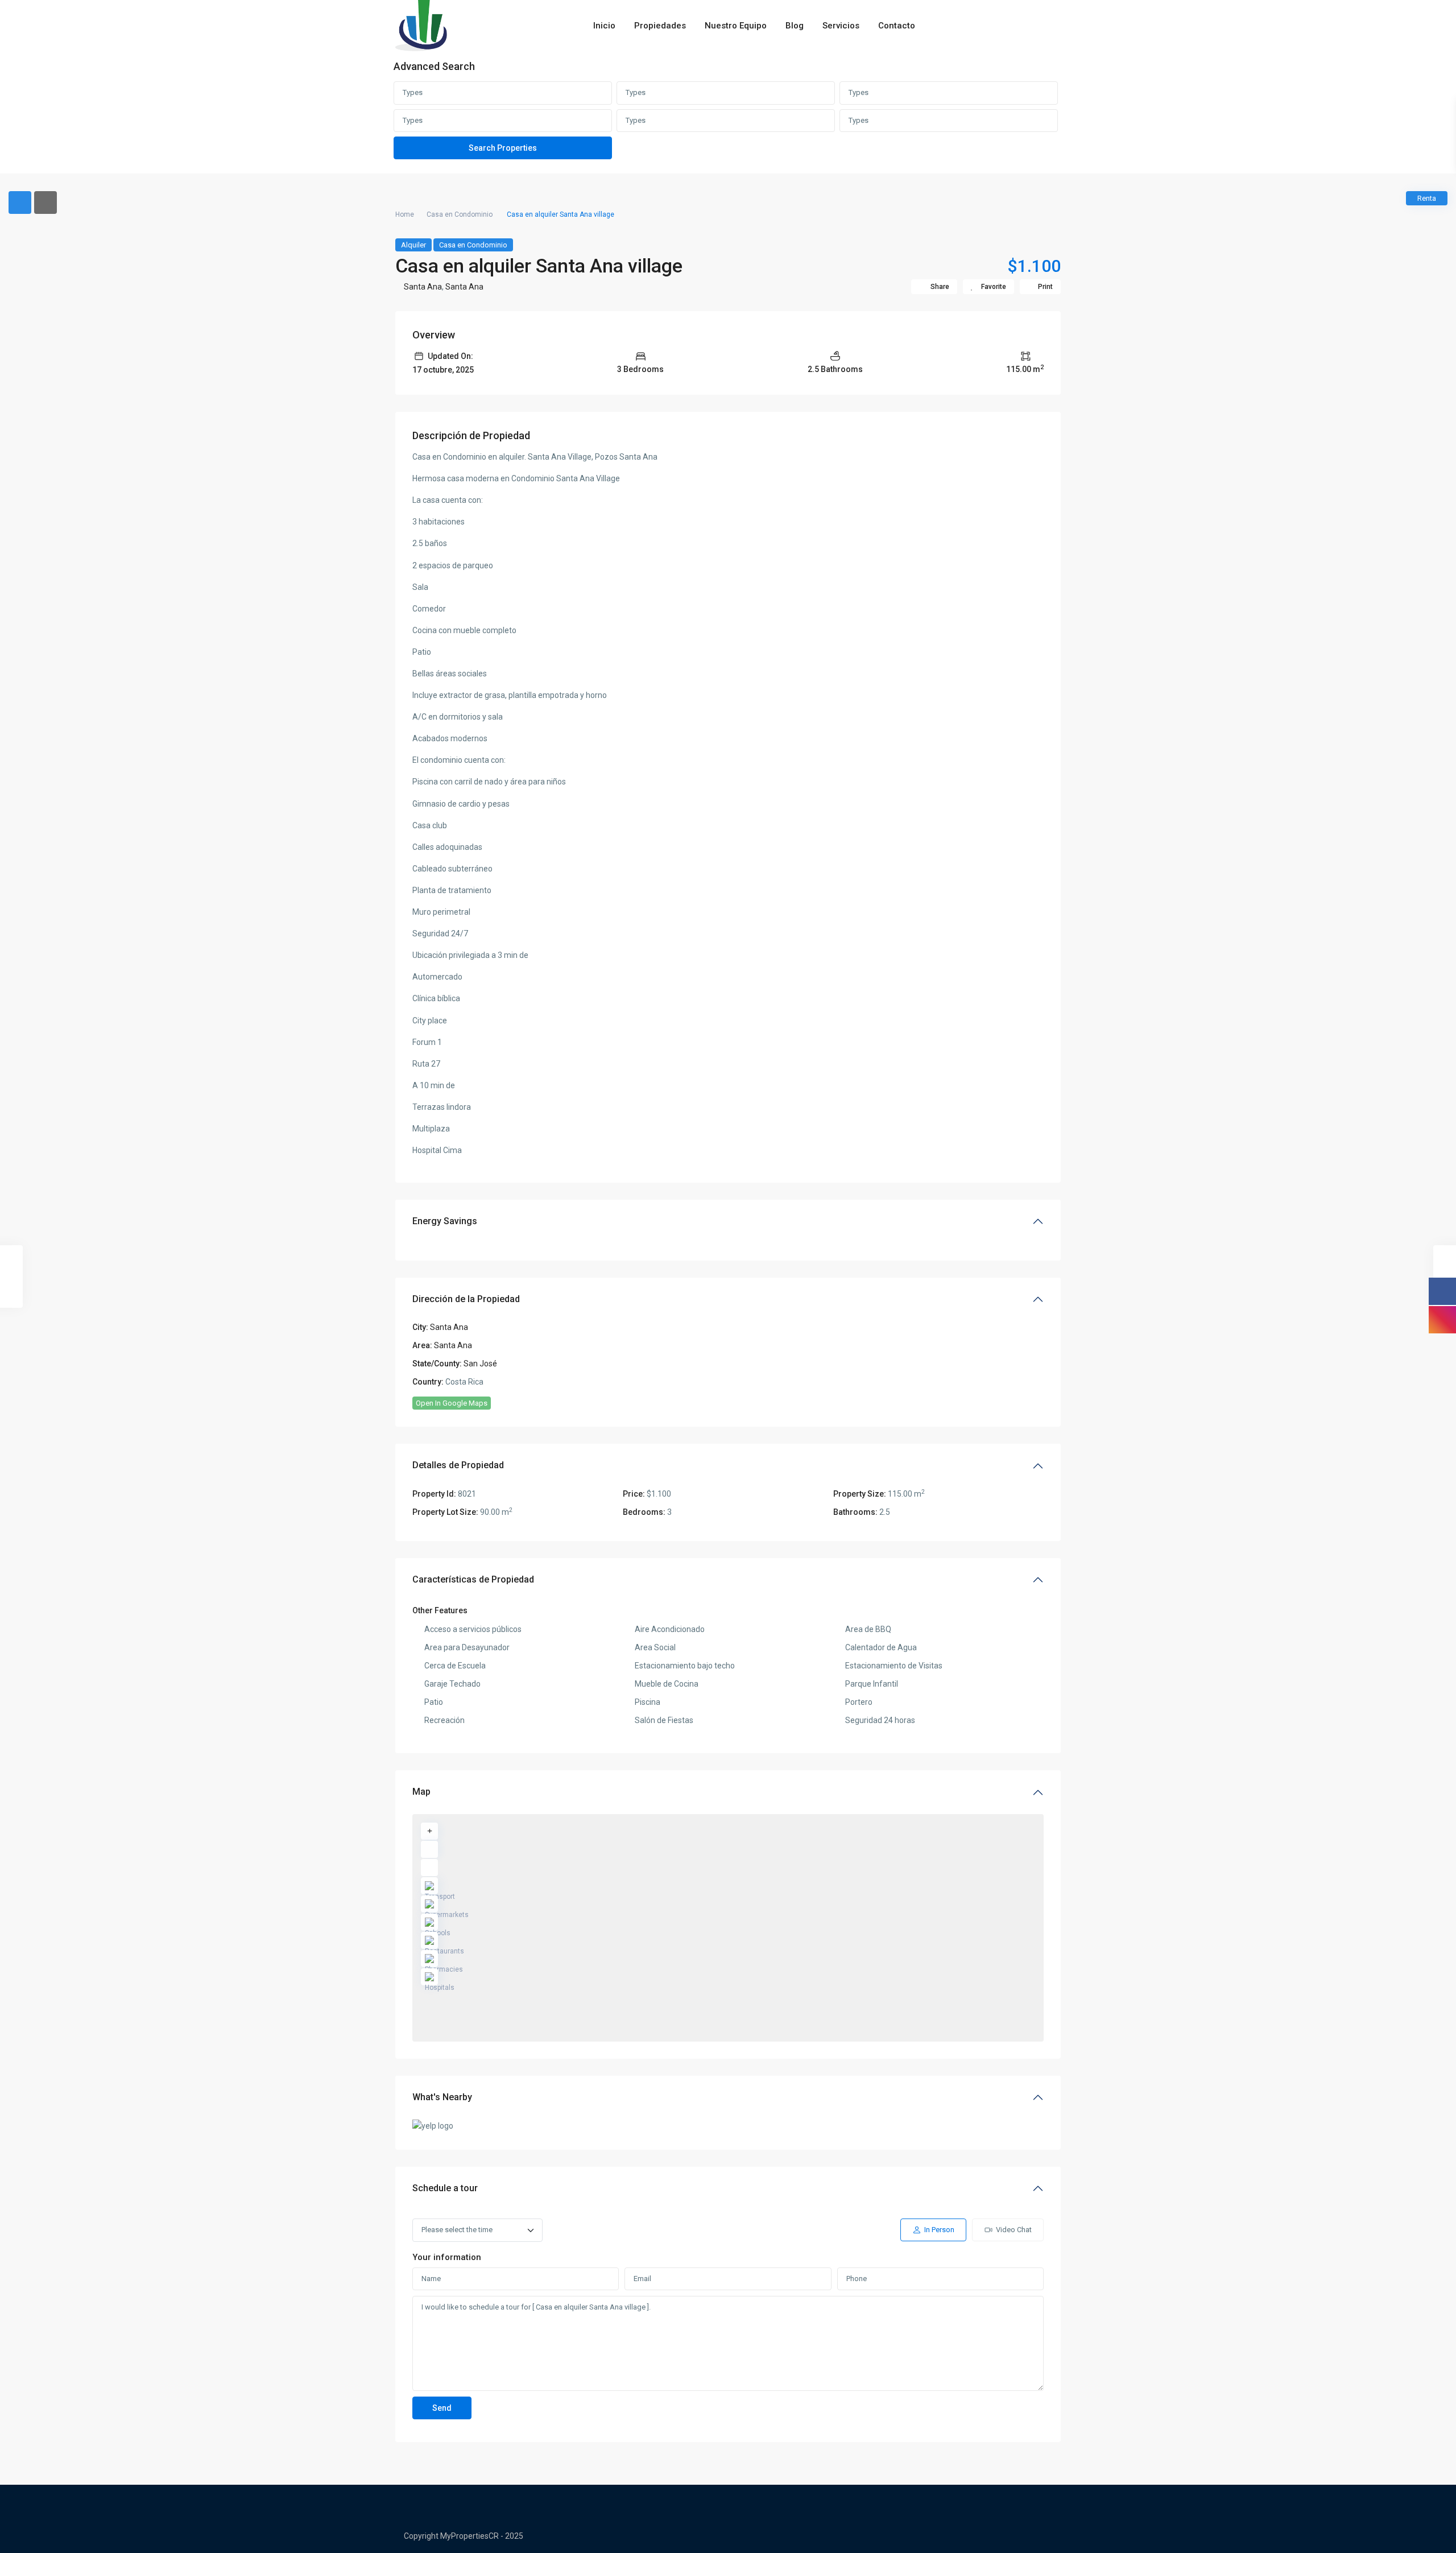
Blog (795, 26)
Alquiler (413, 245)
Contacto (897, 26)
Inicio (604, 26)
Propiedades (660, 26)
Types (413, 92)
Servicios (841, 26)
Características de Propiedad (473, 1579)
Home (405, 214)
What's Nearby (442, 2097)
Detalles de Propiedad (458, 1465)
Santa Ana (423, 287)
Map (421, 1792)
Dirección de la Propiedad (466, 1299)
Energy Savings (445, 1221)
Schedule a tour (445, 2188)
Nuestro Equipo (736, 26)
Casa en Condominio (460, 214)
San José (480, 1364)
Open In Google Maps (452, 1403)
